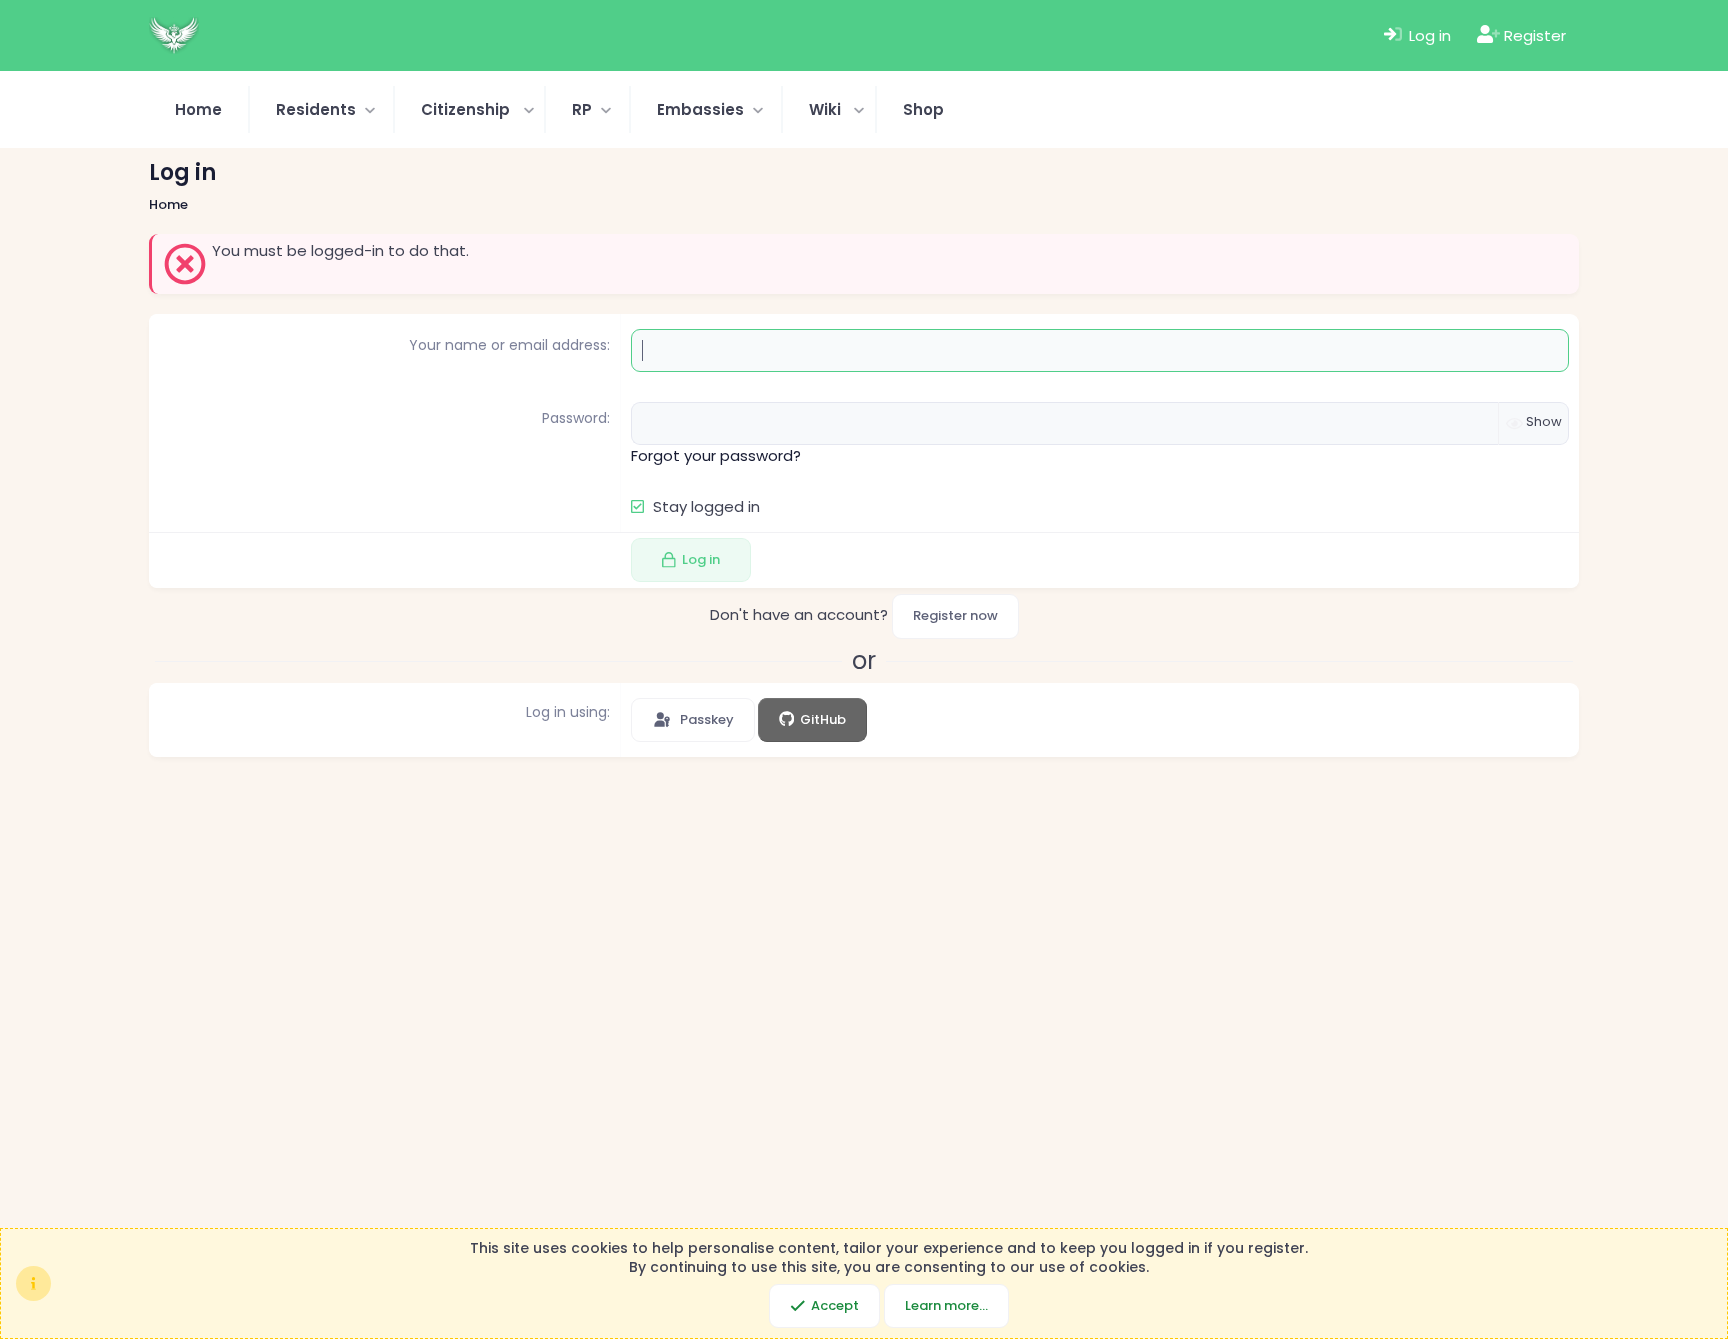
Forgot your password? (716, 455)
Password (574, 418)
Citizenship (465, 109)
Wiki (825, 109)
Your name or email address (508, 345)
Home (198, 109)
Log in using (566, 712)
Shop (923, 109)
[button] (321, 109)
